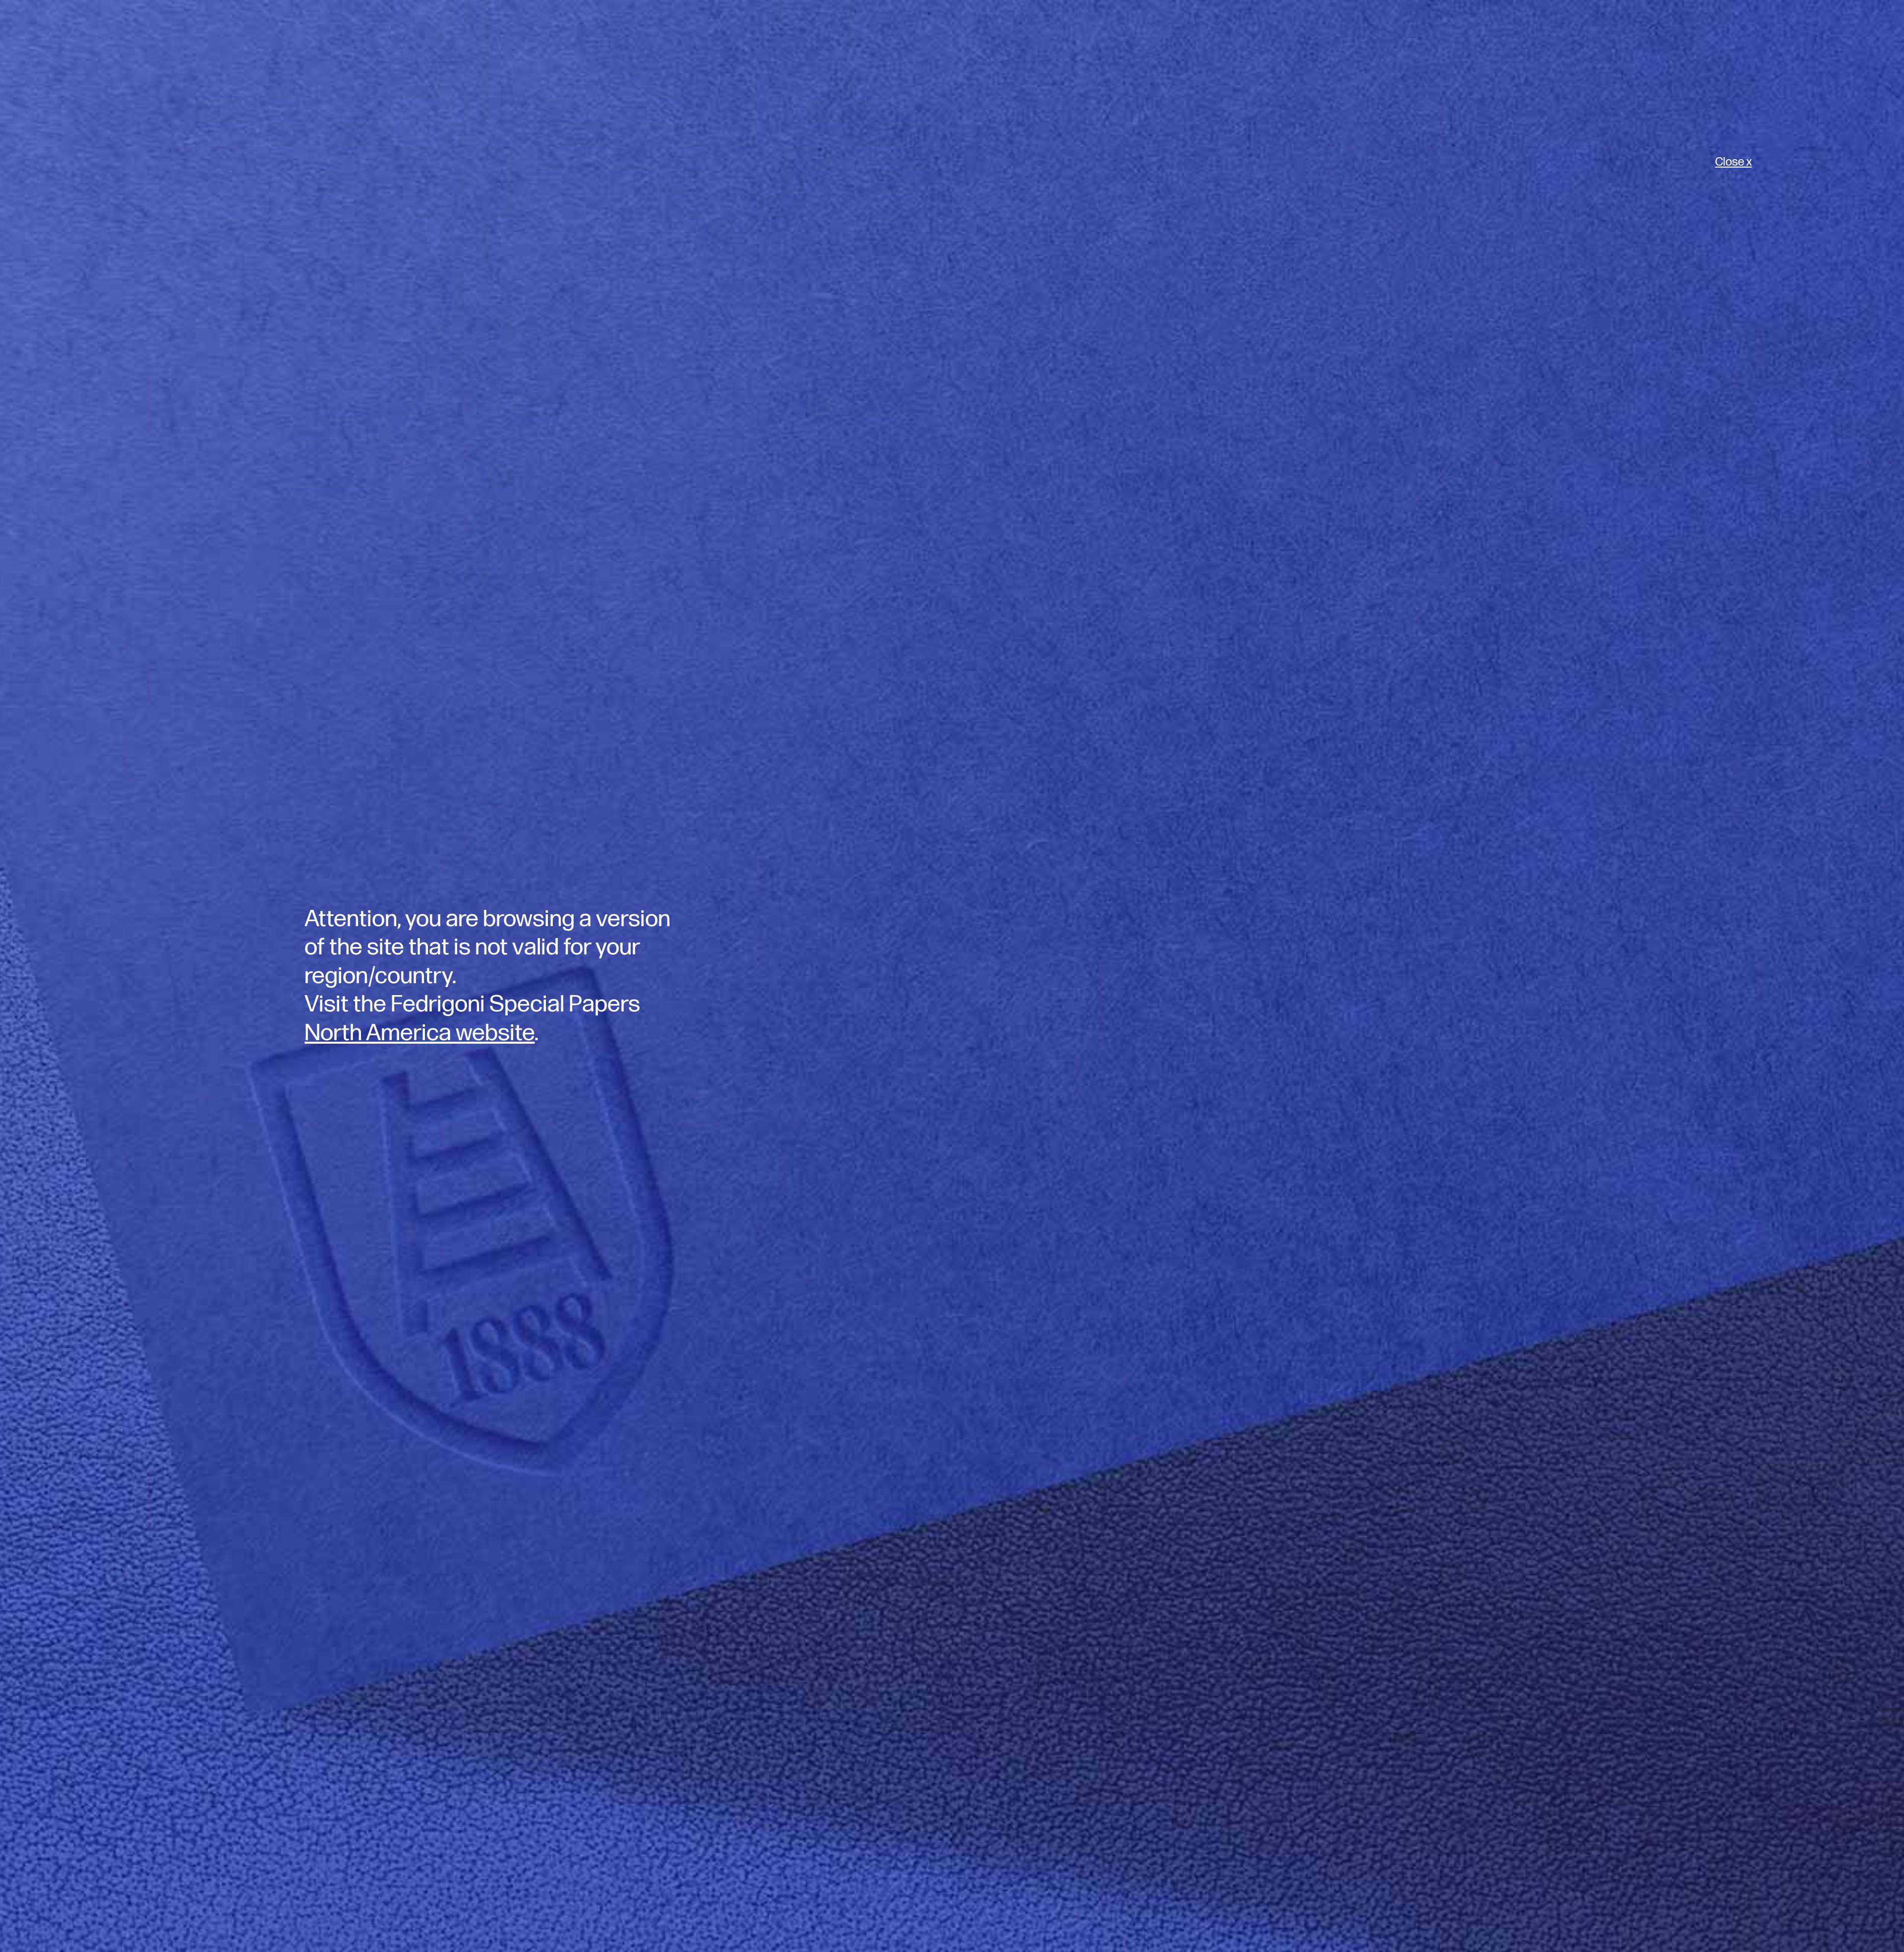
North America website (419, 1033)
